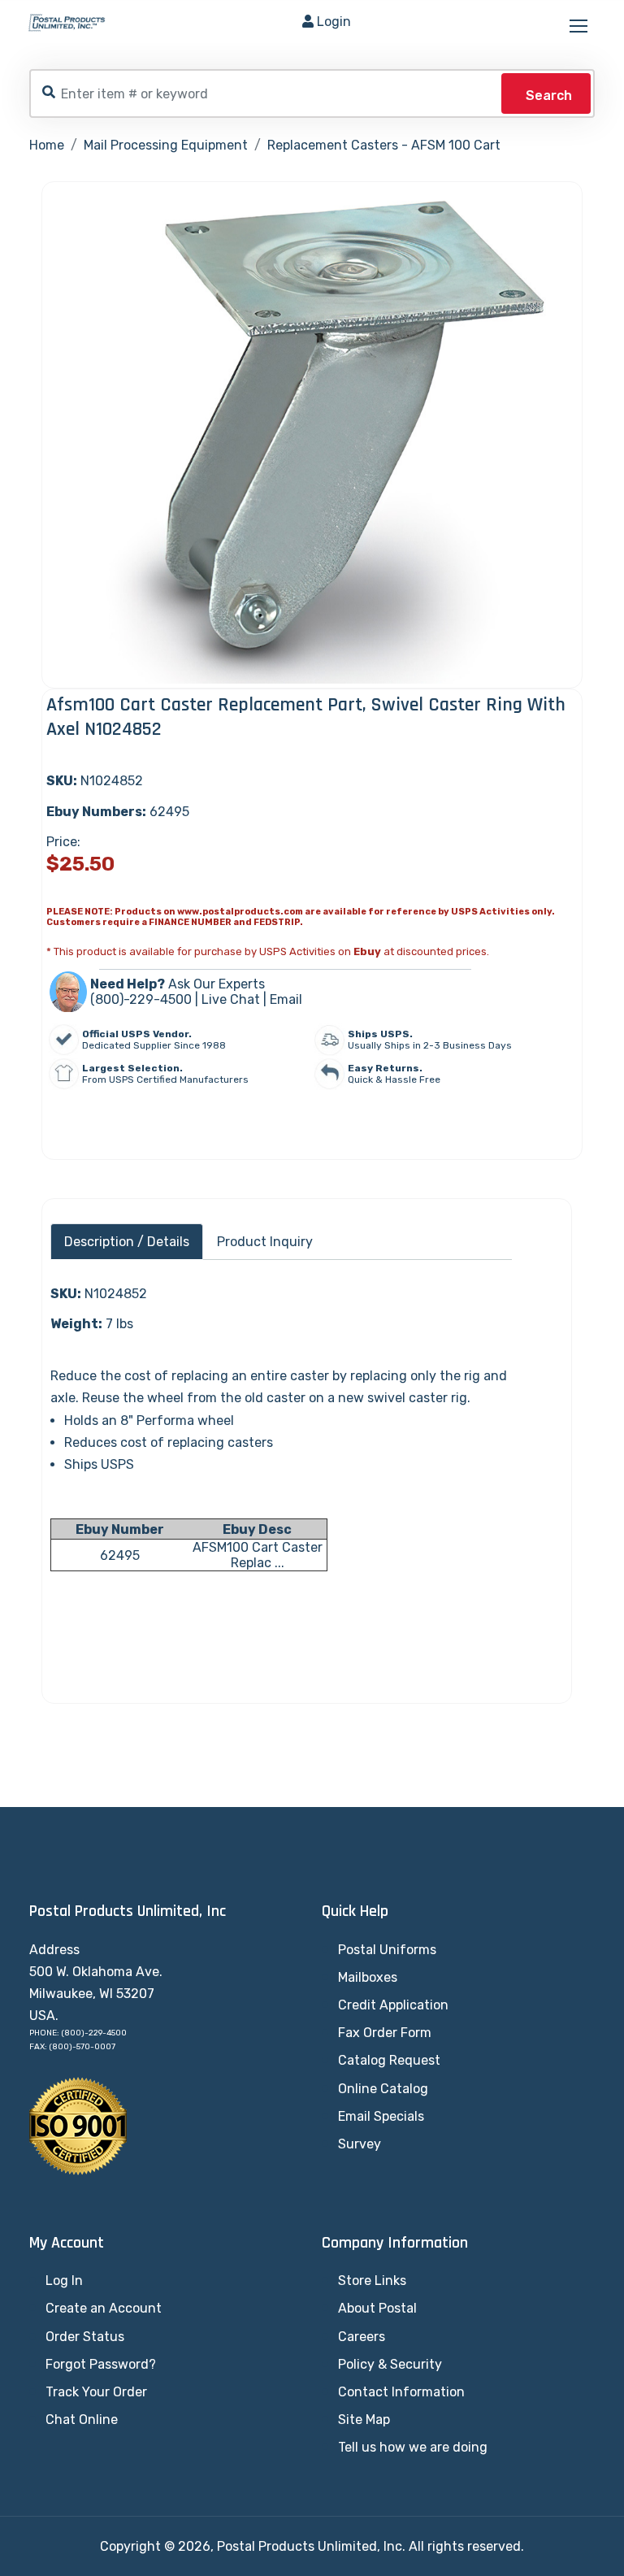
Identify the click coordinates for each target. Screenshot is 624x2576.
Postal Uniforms (387, 1950)
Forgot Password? (101, 2364)
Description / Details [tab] (127, 1242)
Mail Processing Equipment (166, 145)
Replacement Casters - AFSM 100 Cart (384, 145)
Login (334, 22)
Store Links (372, 2281)
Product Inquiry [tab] (265, 1242)
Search (549, 96)
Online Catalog (383, 2089)
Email (286, 999)
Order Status (85, 2337)
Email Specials (381, 2116)
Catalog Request (389, 2060)
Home (47, 145)
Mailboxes (368, 1977)
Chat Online (82, 2420)
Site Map (364, 2420)
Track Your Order (96, 2392)
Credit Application (393, 2005)
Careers (362, 2337)
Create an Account (104, 2308)
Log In (64, 2281)
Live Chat (231, 999)
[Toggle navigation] (580, 27)
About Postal (377, 2308)
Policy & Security (390, 2364)
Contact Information (401, 2392)
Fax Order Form (385, 2033)
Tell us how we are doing (413, 2447)
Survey (360, 2144)
